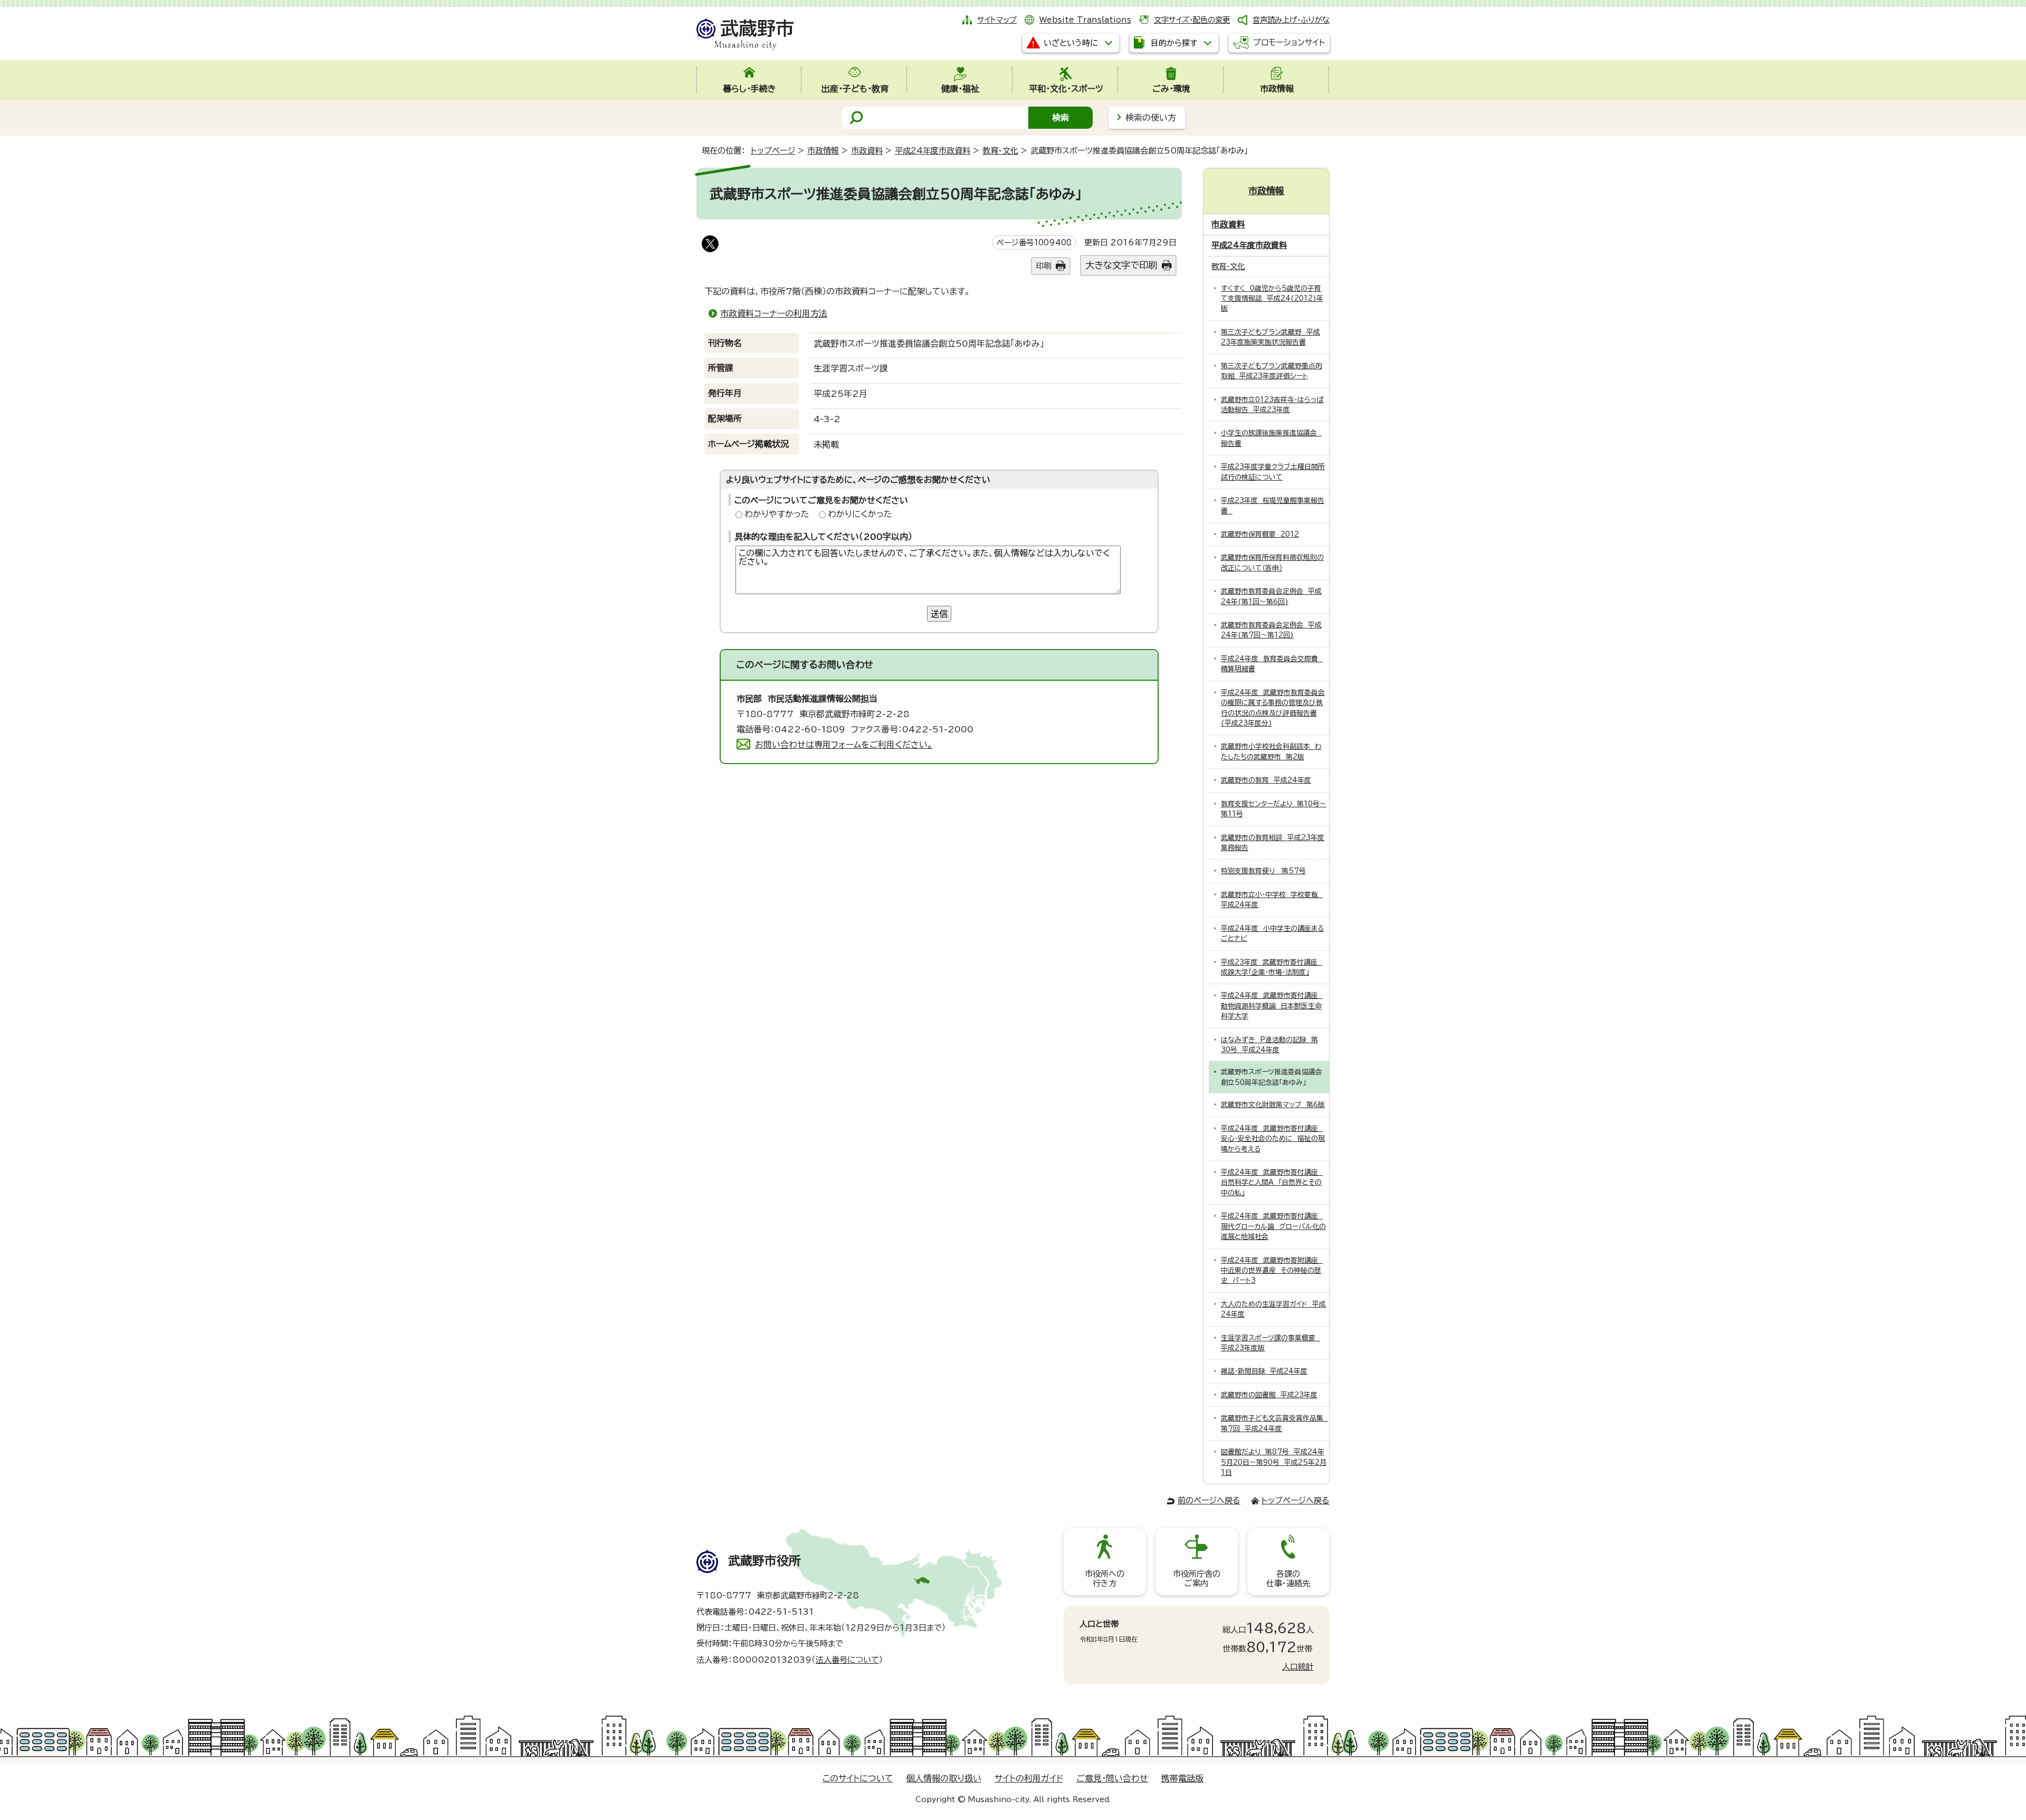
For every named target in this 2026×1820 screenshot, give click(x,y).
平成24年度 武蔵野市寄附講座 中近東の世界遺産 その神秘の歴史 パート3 (1272, 1271)
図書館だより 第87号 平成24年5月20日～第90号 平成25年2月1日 (1274, 1462)
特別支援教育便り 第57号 (1263, 871)
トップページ (773, 151)
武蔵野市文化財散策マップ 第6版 (1273, 1105)
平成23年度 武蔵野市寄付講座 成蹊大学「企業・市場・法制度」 (1272, 967)
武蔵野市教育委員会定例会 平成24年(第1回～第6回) (1271, 596)
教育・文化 (1000, 151)
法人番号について (847, 1660)
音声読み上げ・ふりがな (1291, 20)
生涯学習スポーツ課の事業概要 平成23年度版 (1270, 1343)
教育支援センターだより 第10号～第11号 (1274, 809)
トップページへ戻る (1296, 1500)
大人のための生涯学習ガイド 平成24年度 (1273, 1309)
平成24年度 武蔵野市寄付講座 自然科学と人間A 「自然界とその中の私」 (1272, 1183)
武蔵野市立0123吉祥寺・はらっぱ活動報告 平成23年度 (1272, 405)
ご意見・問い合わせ (1112, 1778)
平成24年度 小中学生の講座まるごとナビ (1272, 933)
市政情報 (823, 151)
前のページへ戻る (1209, 1500)
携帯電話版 (1182, 1778)
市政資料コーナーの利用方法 (774, 313)
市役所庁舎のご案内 (1197, 1579)
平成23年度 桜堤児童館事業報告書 (1273, 506)
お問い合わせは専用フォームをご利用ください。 (844, 745)
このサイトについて (858, 1778)
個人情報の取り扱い (944, 1778)
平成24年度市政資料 (933, 151)
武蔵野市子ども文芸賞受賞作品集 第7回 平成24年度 (1274, 1423)
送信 (939, 614)
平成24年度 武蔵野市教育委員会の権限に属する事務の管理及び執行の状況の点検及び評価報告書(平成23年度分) (1273, 708)
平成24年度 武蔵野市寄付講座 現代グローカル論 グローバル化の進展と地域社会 (1273, 1226)
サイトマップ (997, 20)
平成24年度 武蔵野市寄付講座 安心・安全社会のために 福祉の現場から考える (1273, 1139)
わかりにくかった (860, 514)
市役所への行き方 (1105, 1579)
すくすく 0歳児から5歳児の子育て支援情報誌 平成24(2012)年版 (1272, 299)
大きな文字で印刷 (1121, 265)
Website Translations (1085, 20)
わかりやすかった (777, 514)
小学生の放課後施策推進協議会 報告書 (1271, 438)
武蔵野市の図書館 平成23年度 (1269, 1395)
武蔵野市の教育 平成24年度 (1266, 780)
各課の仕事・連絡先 (1288, 1579)
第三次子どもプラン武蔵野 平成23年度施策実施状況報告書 (1270, 337)
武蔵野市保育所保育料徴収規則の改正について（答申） (1272, 563)
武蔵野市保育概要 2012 (1260, 534)
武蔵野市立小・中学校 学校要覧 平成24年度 (1272, 900)
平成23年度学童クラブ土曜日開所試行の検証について (1273, 472)
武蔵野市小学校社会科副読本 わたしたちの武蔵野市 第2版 (1271, 751)
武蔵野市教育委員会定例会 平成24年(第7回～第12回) (1271, 630)
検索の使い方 (1151, 118)
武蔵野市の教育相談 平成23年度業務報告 (1273, 843)
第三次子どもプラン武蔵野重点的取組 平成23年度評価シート (1272, 371)
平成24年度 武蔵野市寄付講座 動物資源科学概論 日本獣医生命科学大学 (1272, 1006)
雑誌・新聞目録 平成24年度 (1264, 1371)
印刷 (1044, 266)
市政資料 (867, 151)
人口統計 (1298, 1667)
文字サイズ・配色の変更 (1192, 20)
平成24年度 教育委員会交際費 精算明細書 (1272, 664)
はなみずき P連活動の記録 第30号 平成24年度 (1269, 1045)
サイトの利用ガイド (1029, 1778)
